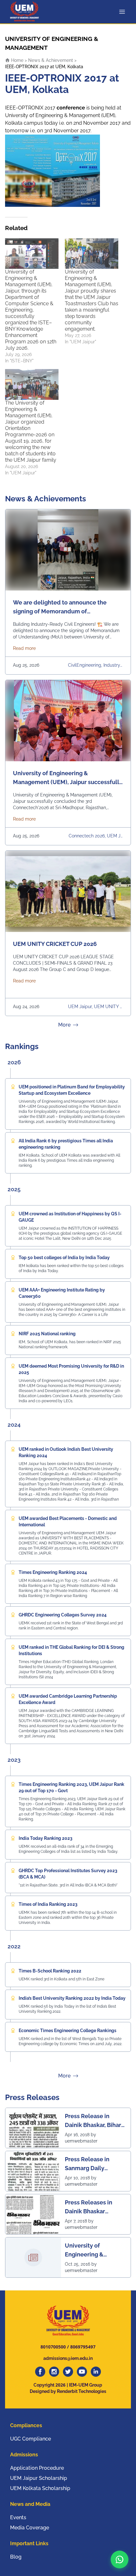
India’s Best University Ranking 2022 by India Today (72, 1998)
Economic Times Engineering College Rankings (68, 2031)
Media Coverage (30, 2528)
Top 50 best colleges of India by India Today (64, 1258)
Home (17, 60)
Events (18, 2517)
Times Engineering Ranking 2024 (53, 1572)
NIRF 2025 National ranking (47, 1334)
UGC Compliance (31, 2439)
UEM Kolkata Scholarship (40, 2488)
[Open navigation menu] (123, 12)
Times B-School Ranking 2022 (50, 1971)
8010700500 (53, 2347)
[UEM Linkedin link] (96, 2372)
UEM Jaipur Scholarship (39, 2478)
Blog (16, 2557)
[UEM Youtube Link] (82, 2372)
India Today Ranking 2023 (46, 1838)
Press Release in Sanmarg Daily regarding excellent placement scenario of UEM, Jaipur (96, 2164)
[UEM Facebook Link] (40, 2372)
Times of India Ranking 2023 (48, 1904)
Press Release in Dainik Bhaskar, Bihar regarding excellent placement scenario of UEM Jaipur (96, 2121)
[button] (120, 2559)
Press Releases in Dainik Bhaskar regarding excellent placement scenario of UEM (96, 2207)
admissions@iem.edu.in (68, 2358)
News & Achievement (51, 60)
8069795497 (83, 2347)
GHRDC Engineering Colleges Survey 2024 (63, 1615)
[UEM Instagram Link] (54, 2372)
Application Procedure (37, 2468)
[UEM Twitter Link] (68, 2372)
